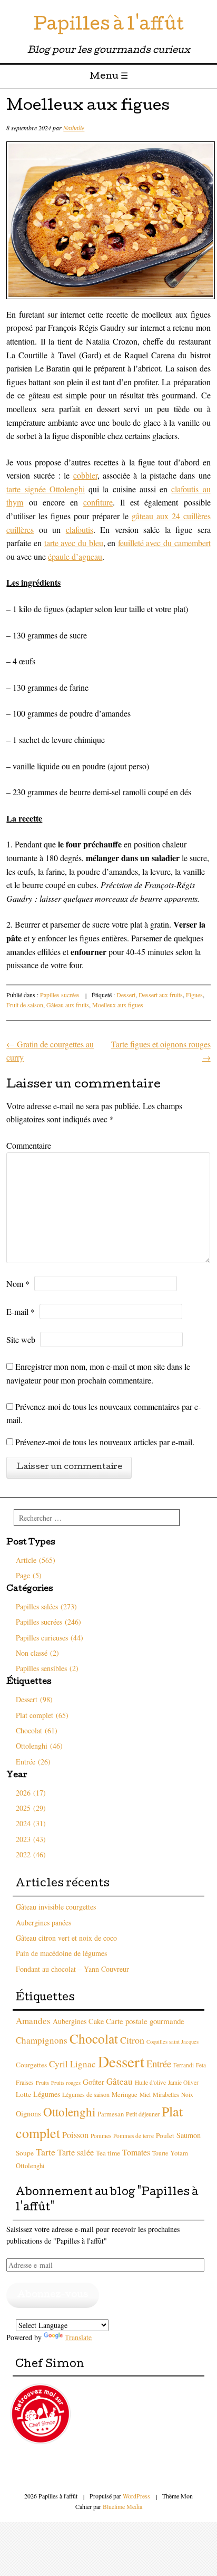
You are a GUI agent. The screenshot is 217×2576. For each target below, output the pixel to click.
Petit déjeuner (143, 2114)
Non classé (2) (37, 1653)
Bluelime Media (122, 2506)
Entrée (159, 2063)
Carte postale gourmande (145, 2021)
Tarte (46, 2152)
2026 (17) (31, 1793)
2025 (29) (31, 1808)
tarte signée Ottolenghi (46, 489)
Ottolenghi (69, 2112)
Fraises (25, 2082)
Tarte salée (76, 2152)
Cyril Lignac (72, 2064)
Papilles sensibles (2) (47, 1668)
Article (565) (36, 1560)
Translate (78, 2337)
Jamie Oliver (183, 2082)
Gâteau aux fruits (68, 1005)
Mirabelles (166, 2094)
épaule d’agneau (75, 556)
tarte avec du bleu (74, 543)
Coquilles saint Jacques (172, 2041)
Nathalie (74, 128)
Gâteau (120, 2081)
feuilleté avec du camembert (164, 543)
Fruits (42, 2083)
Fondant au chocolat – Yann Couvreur (72, 1969)
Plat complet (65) (42, 1715)
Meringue (125, 2095)
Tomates (136, 2152)
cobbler (85, 475)
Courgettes (31, 2065)
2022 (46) (31, 1854)
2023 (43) (31, 1839)
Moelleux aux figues (118, 1005)
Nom (18, 1284)
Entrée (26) (33, 1762)
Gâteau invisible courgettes (56, 1907)
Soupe (25, 2153)
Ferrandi (184, 2065)
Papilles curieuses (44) (50, 1638)
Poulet (165, 2135)
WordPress (136, 2496)
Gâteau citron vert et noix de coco (66, 1938)
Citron (132, 2040)
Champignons (42, 2040)
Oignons (28, 2114)
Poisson (75, 2135)
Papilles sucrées (60, 995)
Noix (187, 2095)
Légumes (47, 2094)
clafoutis (80, 529)
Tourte (160, 2153)
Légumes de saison (86, 2094)
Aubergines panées (43, 1923)
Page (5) (29, 1575)
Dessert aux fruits (161, 995)
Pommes (101, 2136)
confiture (98, 502)
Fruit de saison (25, 1005)
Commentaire (29, 1145)
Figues (194, 995)
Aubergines (70, 2021)
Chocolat (94, 2038)
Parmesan (111, 2114)
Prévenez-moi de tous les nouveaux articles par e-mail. (105, 1442)
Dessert (126, 995)
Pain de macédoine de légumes (61, 1953)
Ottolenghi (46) (39, 1746)
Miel (145, 2095)
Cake (96, 2021)
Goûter (93, 2082)
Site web (21, 1339)
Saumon (189, 2135)
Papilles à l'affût (108, 26)
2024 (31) (31, 1823)
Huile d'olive (150, 2082)
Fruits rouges (66, 2083)
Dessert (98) (34, 1699)
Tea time (108, 2153)
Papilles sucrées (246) (48, 1622)
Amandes (33, 2021)
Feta (201, 2065)
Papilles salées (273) (46, 1606)
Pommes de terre (134, 2136)
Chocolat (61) (37, 1730)
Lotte (23, 2094)
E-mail (21, 1311)
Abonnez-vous (53, 2295)
